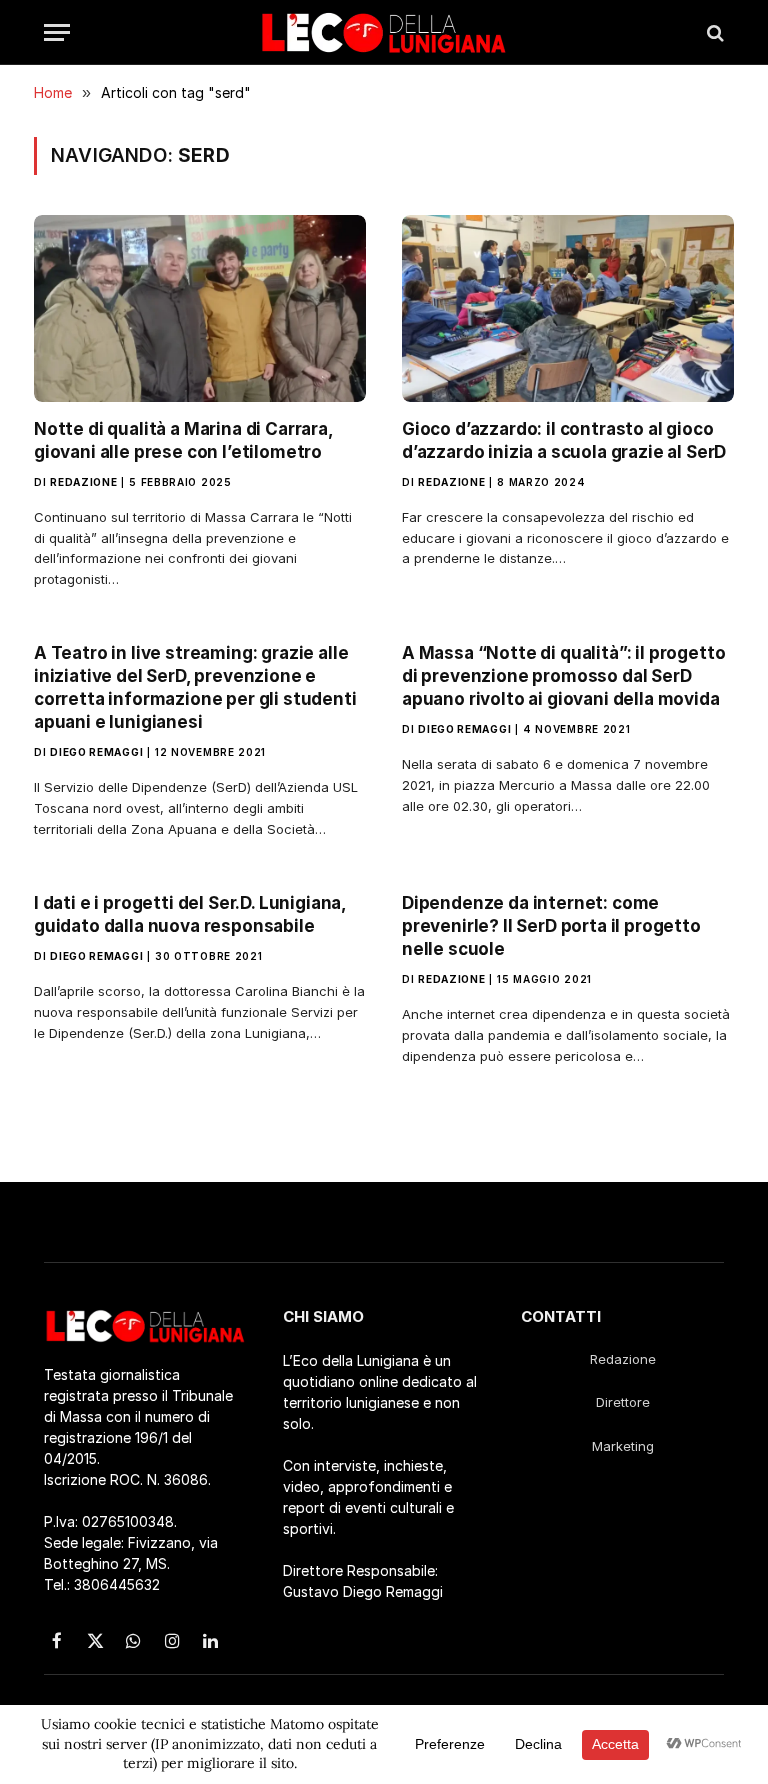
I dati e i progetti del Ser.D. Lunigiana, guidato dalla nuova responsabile (190, 914)
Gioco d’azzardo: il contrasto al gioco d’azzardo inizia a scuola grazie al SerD (568, 440)
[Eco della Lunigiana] (384, 32)
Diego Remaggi (96, 752)
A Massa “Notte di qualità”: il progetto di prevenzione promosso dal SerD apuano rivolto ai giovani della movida (563, 676)
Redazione (83, 482)
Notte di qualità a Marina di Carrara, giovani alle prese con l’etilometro (183, 440)
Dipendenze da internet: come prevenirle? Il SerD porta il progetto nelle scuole (551, 926)
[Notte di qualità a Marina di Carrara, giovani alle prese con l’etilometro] (200, 308)
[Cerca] (713, 32)
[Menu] (57, 32)
